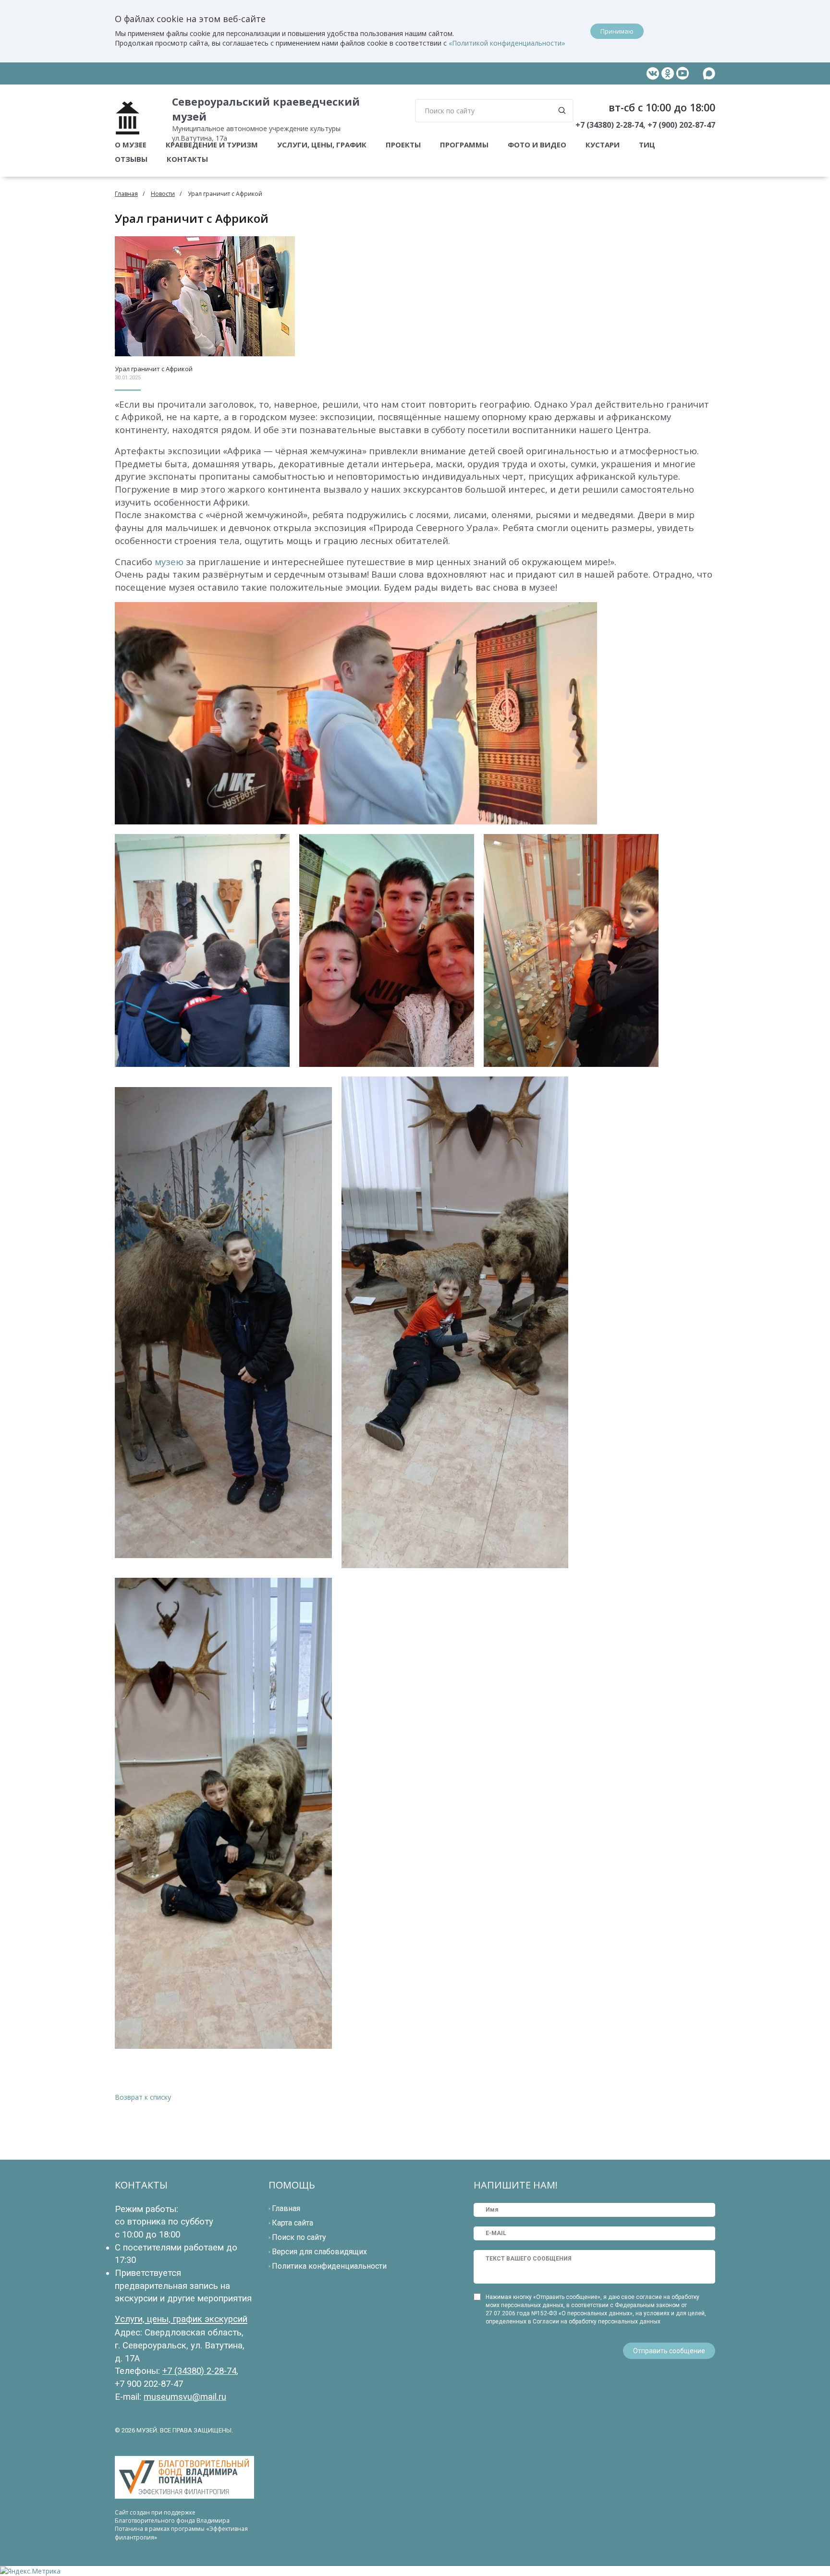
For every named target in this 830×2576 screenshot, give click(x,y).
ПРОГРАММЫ (464, 145)
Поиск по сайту (299, 2237)
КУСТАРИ (603, 145)
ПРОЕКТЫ (403, 145)
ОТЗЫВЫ (131, 159)
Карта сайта (293, 2223)
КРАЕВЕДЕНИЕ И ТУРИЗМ (212, 145)
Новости (163, 194)
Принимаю (617, 31)
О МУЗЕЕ (131, 145)
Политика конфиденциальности (329, 2266)
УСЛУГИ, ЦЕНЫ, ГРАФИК (322, 145)
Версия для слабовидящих (319, 2252)
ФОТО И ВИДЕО (537, 145)
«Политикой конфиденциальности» (507, 43)
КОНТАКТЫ (187, 159)
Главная (126, 194)
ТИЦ (647, 145)
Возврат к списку (143, 2097)
